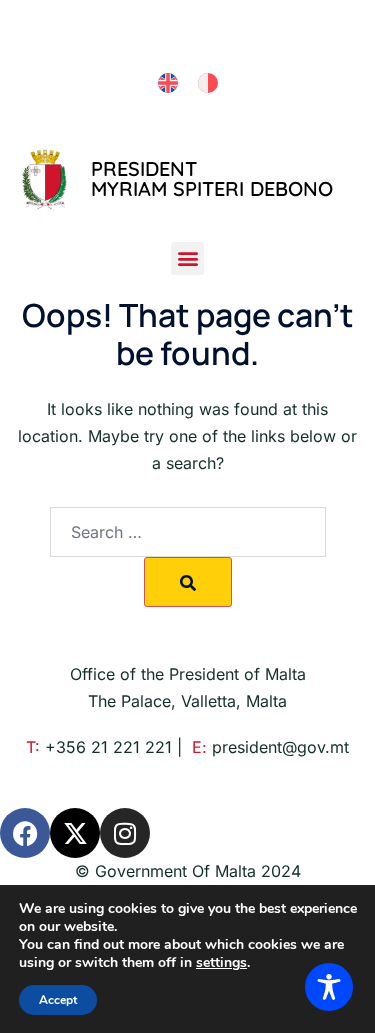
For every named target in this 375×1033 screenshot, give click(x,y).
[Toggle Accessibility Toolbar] (329, 987)
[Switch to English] (168, 83)
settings (221, 963)
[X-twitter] (75, 833)
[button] (187, 258)
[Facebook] (25, 833)
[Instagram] (125, 833)
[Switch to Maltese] (208, 83)
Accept (58, 1000)
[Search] (188, 582)
